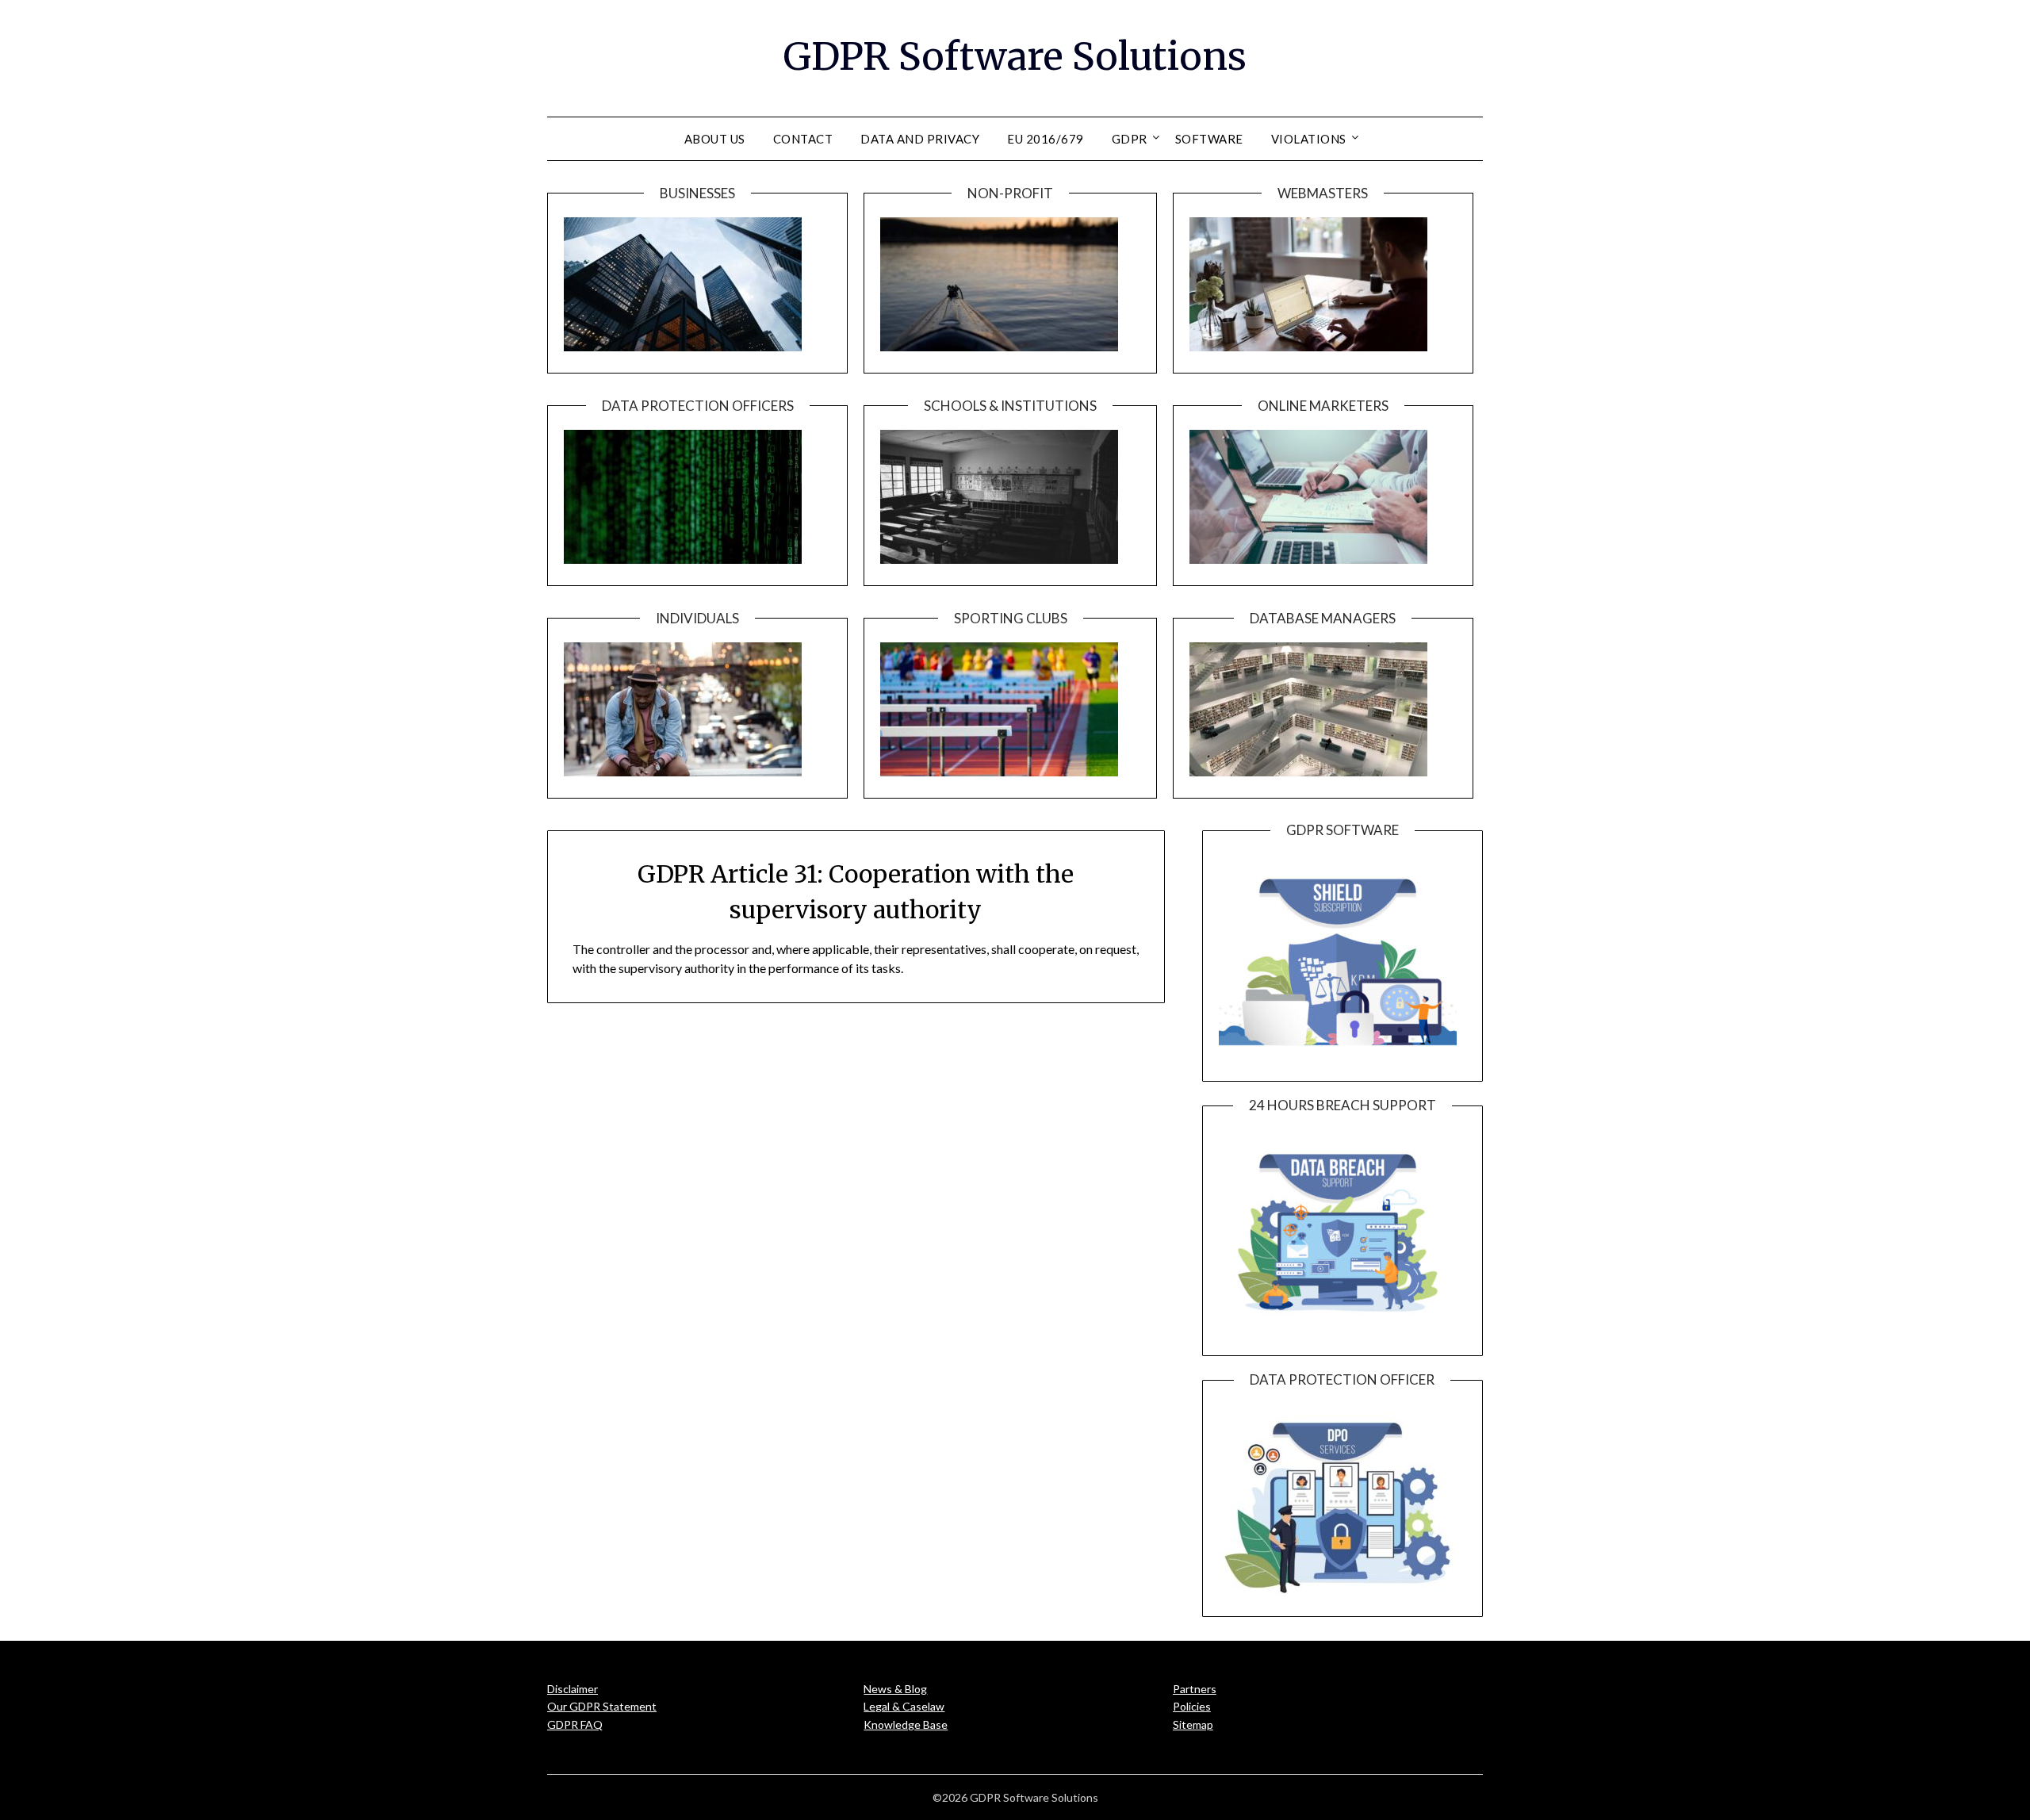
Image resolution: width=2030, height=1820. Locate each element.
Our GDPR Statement (602, 1706)
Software (1209, 139)
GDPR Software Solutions (1015, 56)
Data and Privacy (920, 139)
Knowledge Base (906, 1724)
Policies (1192, 1706)
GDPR (1130, 139)
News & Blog (895, 1689)
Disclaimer (573, 1689)
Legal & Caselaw (904, 1706)
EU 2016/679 (1046, 139)
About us (715, 139)
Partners (1195, 1689)
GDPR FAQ (575, 1724)
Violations (1309, 139)
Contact (803, 139)
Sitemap (1193, 1724)
